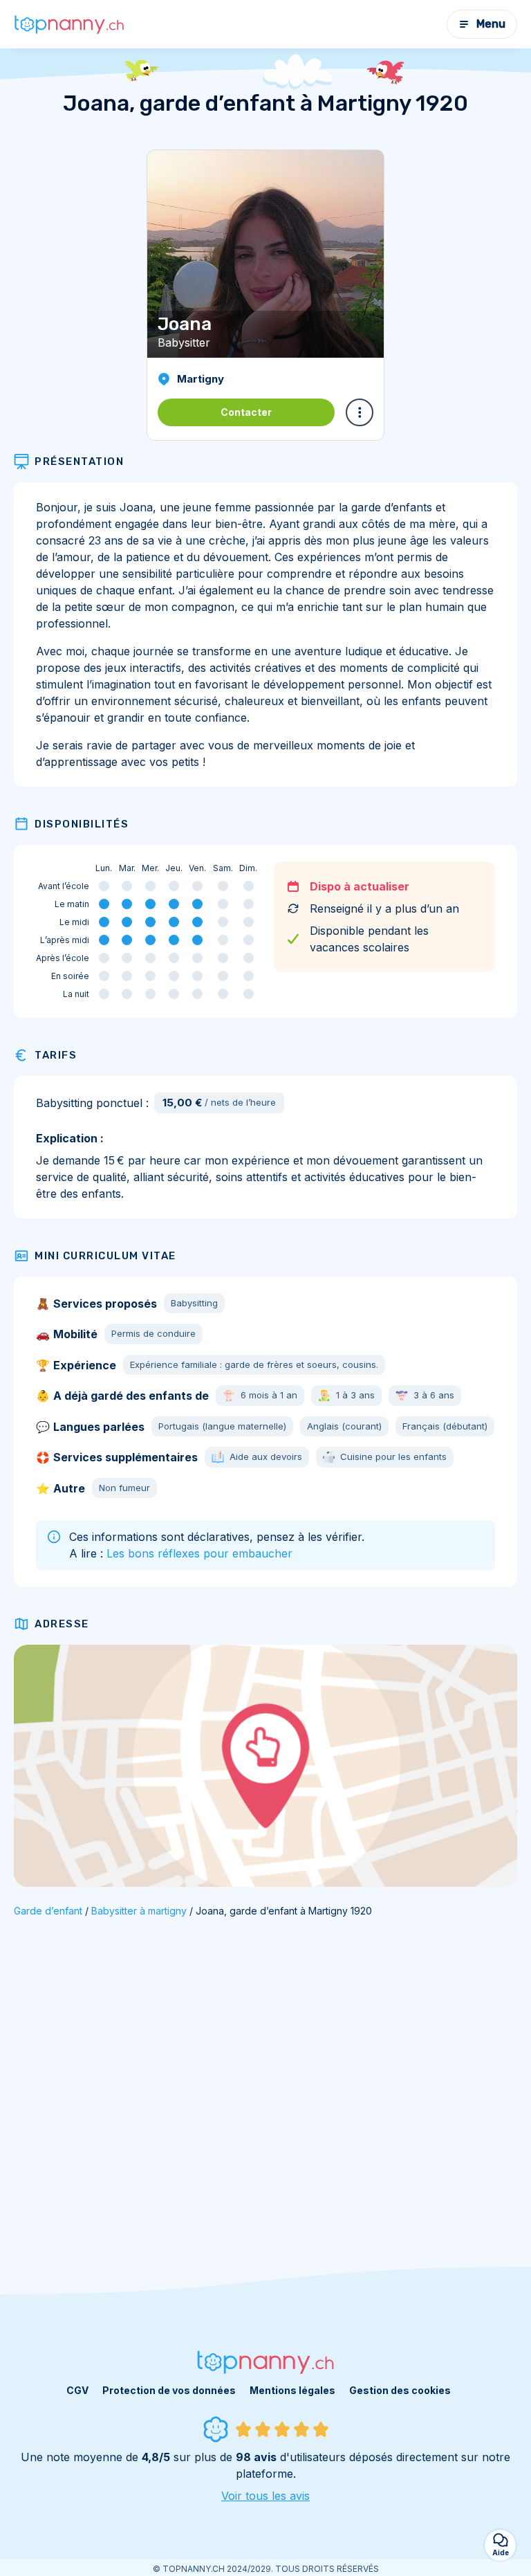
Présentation (79, 462)
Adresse (62, 1624)
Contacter (246, 412)
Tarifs (56, 1055)
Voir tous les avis (265, 2496)
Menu (491, 24)
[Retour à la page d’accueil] (69, 24)
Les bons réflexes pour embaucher (199, 1553)
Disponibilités (82, 824)
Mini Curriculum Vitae (105, 1256)
